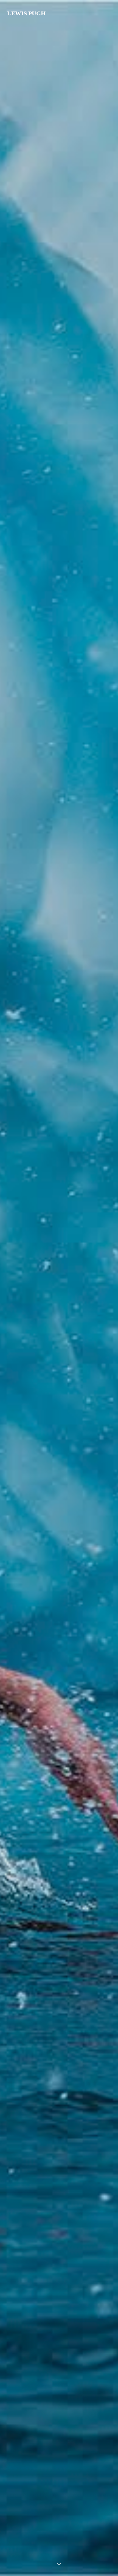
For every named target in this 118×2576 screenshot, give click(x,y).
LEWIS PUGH (26, 13)
